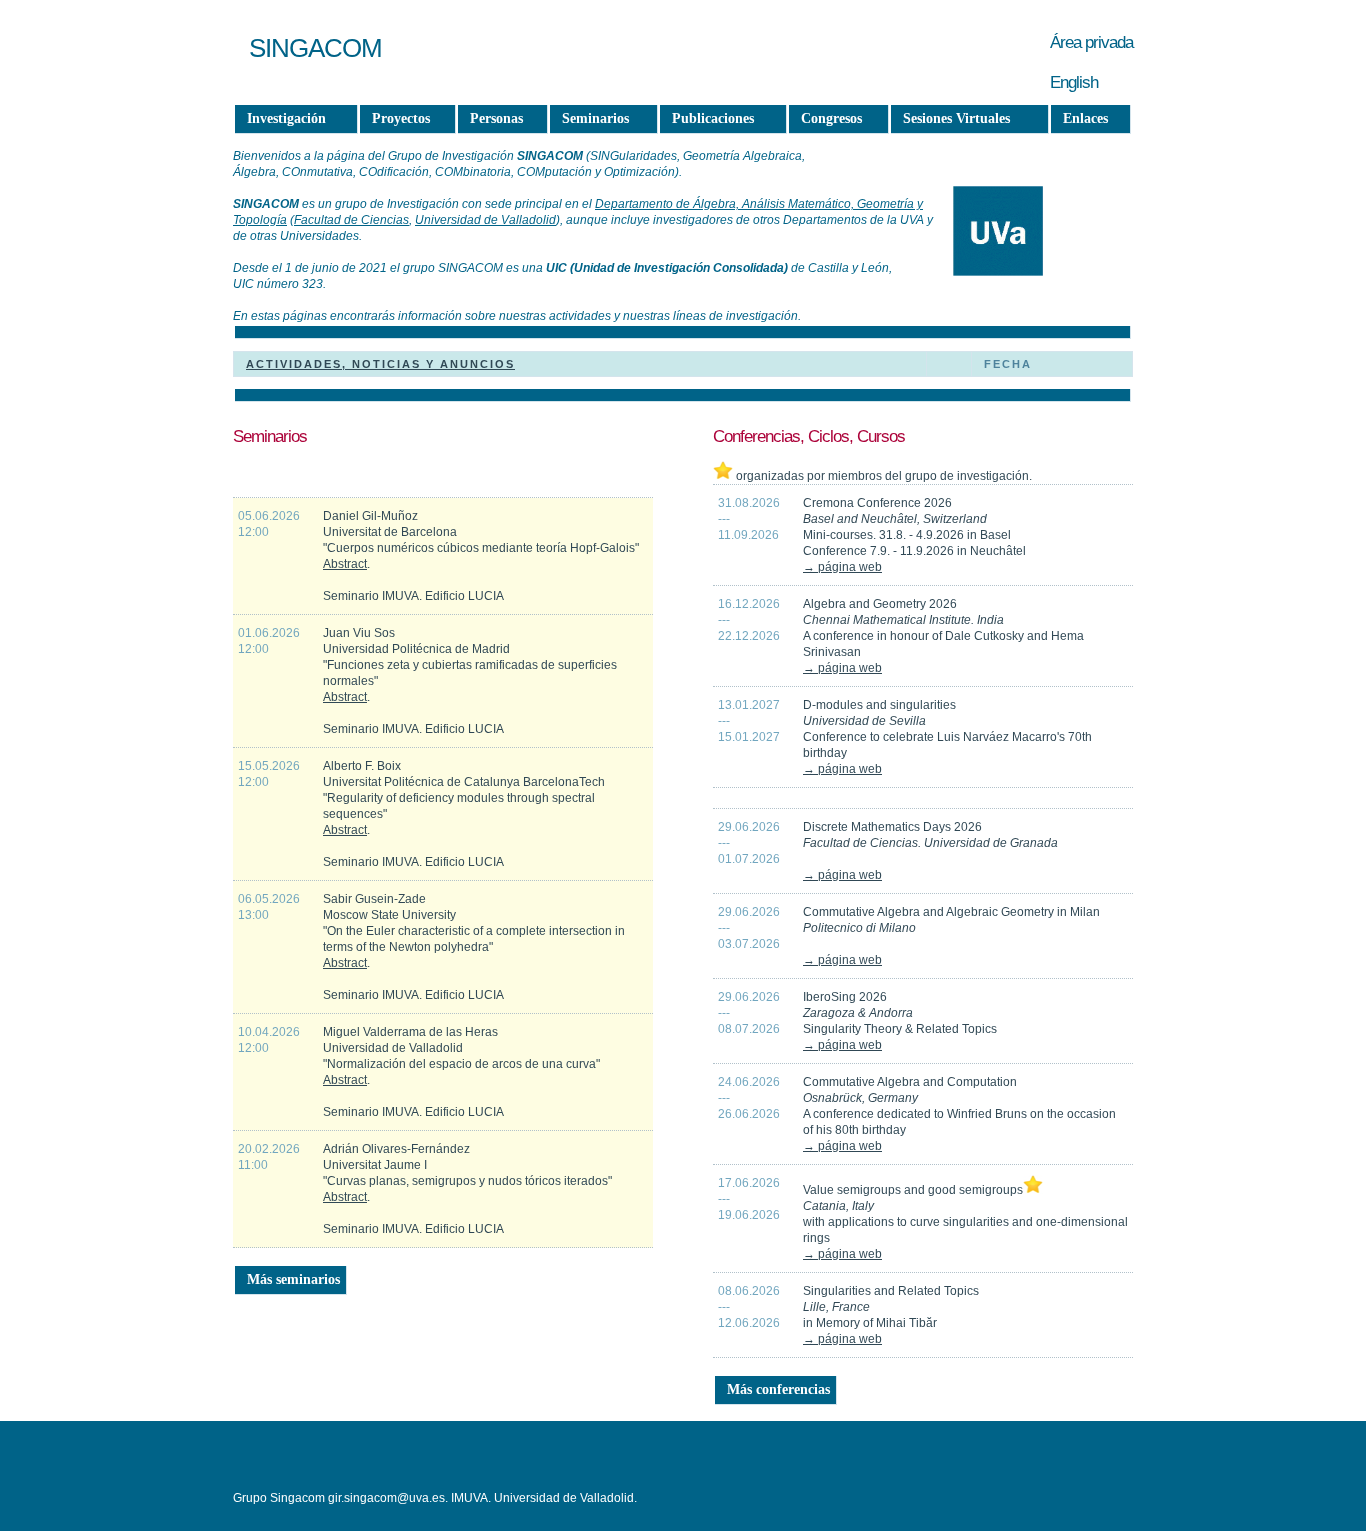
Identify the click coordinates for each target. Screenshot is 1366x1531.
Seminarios (595, 118)
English (1074, 82)
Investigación (286, 118)
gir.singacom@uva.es (386, 1498)
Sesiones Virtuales (956, 118)
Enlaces (1085, 118)
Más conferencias (778, 1389)
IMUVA (469, 1498)
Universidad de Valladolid (485, 220)
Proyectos (401, 118)
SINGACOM (315, 48)
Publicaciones (713, 118)
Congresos (831, 118)
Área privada (1091, 42)
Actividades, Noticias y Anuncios (380, 364)
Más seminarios (293, 1279)
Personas (496, 118)
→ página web (842, 567)
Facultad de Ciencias (351, 220)
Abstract (345, 564)
